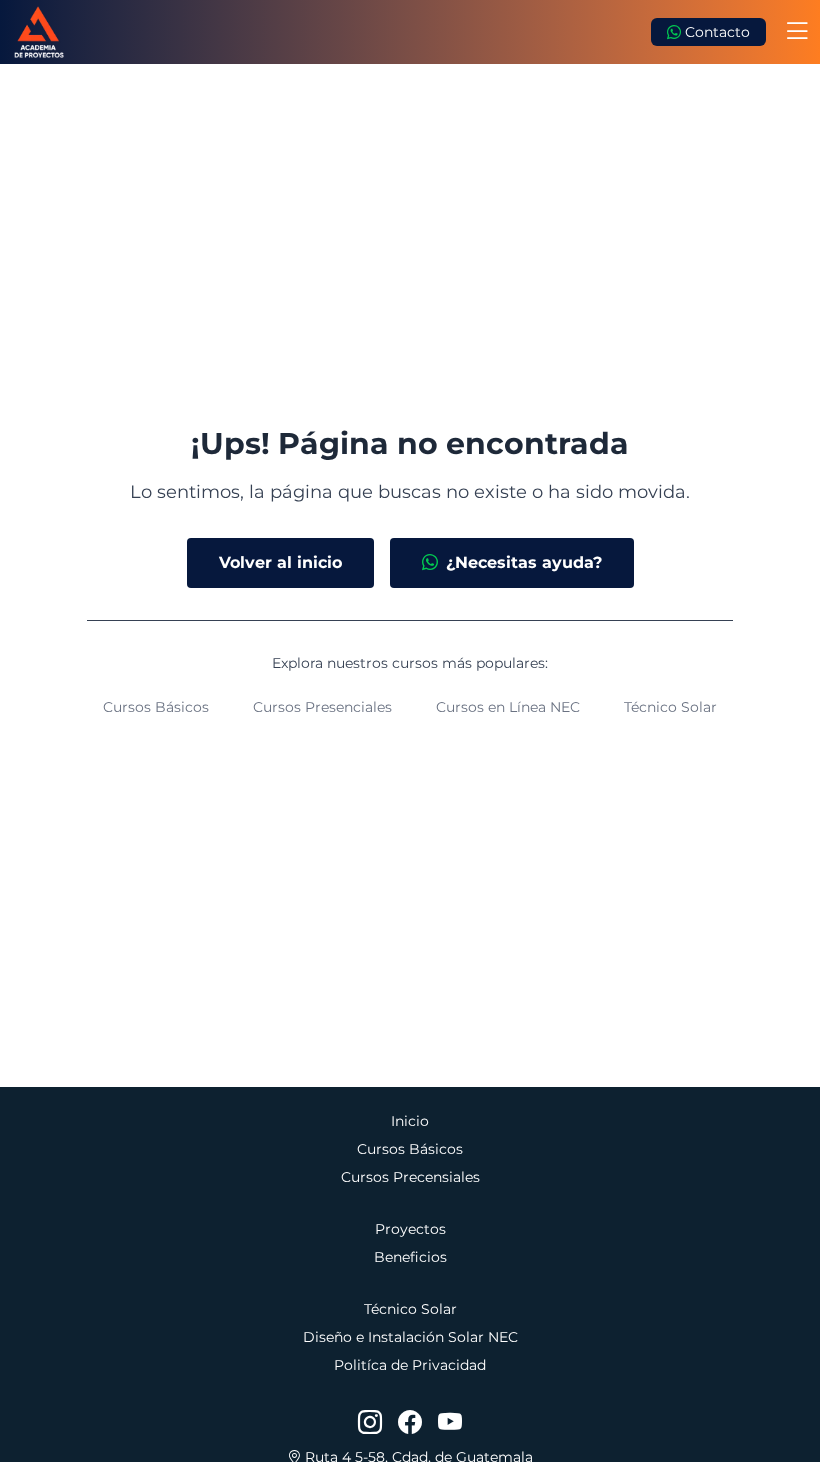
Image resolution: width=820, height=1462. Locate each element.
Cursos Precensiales (410, 1177)
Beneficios (410, 1257)
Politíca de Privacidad (410, 1365)
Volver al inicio (280, 562)
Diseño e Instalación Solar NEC (410, 1337)
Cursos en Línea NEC (508, 707)
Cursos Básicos (156, 707)
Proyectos (410, 1229)
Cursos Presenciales (322, 707)
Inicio (410, 1121)
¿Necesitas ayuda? (524, 562)
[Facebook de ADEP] (410, 1423)
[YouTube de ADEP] (450, 1423)
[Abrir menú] (797, 32)
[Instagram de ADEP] (370, 1423)
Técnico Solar (670, 707)
